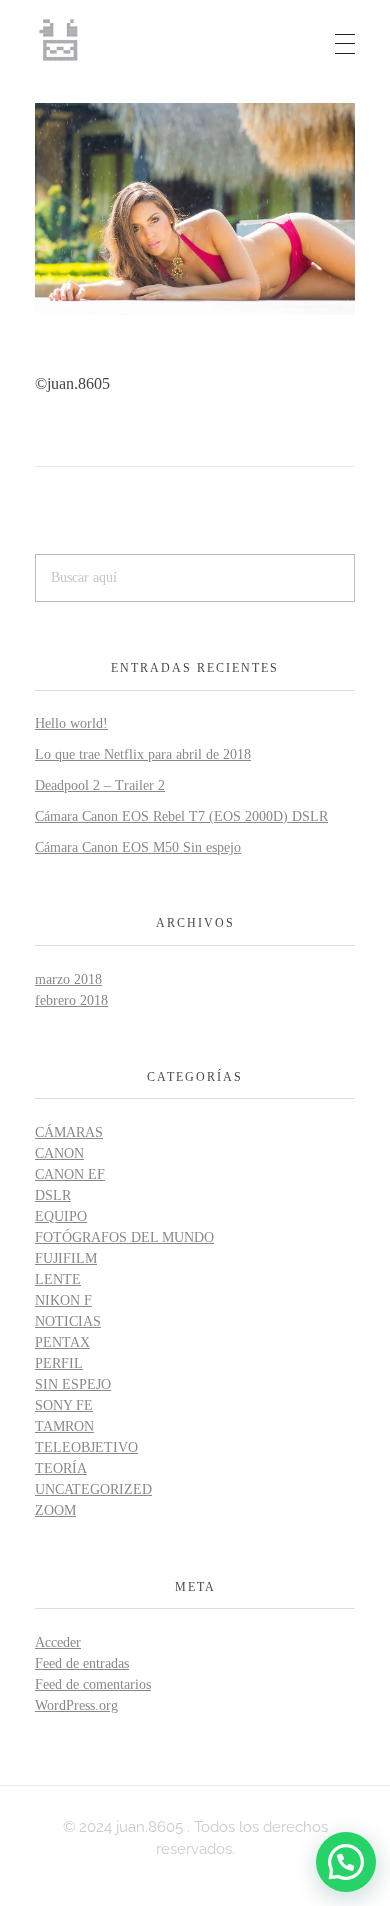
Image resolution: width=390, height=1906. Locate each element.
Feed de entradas (82, 1663)
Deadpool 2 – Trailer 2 (100, 785)
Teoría (61, 1468)
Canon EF (70, 1174)
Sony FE (64, 1405)
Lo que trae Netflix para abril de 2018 (143, 754)
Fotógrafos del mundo (124, 1237)
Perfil (59, 1363)
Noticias (68, 1321)
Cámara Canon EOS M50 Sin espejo (138, 847)
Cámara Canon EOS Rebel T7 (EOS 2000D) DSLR (181, 816)
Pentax (62, 1342)
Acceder (58, 1642)
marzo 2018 (68, 979)
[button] (346, 1862)
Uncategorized (93, 1489)
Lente (58, 1279)
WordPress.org (76, 1705)
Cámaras (69, 1132)
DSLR (53, 1195)
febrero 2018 (71, 1000)
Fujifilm (66, 1258)
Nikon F (63, 1300)
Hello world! (71, 723)
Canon (59, 1153)
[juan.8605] (60, 40)
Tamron (64, 1426)
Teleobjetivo (86, 1447)
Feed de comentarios (93, 1684)
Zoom (55, 1510)
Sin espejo (73, 1384)
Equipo (61, 1216)
